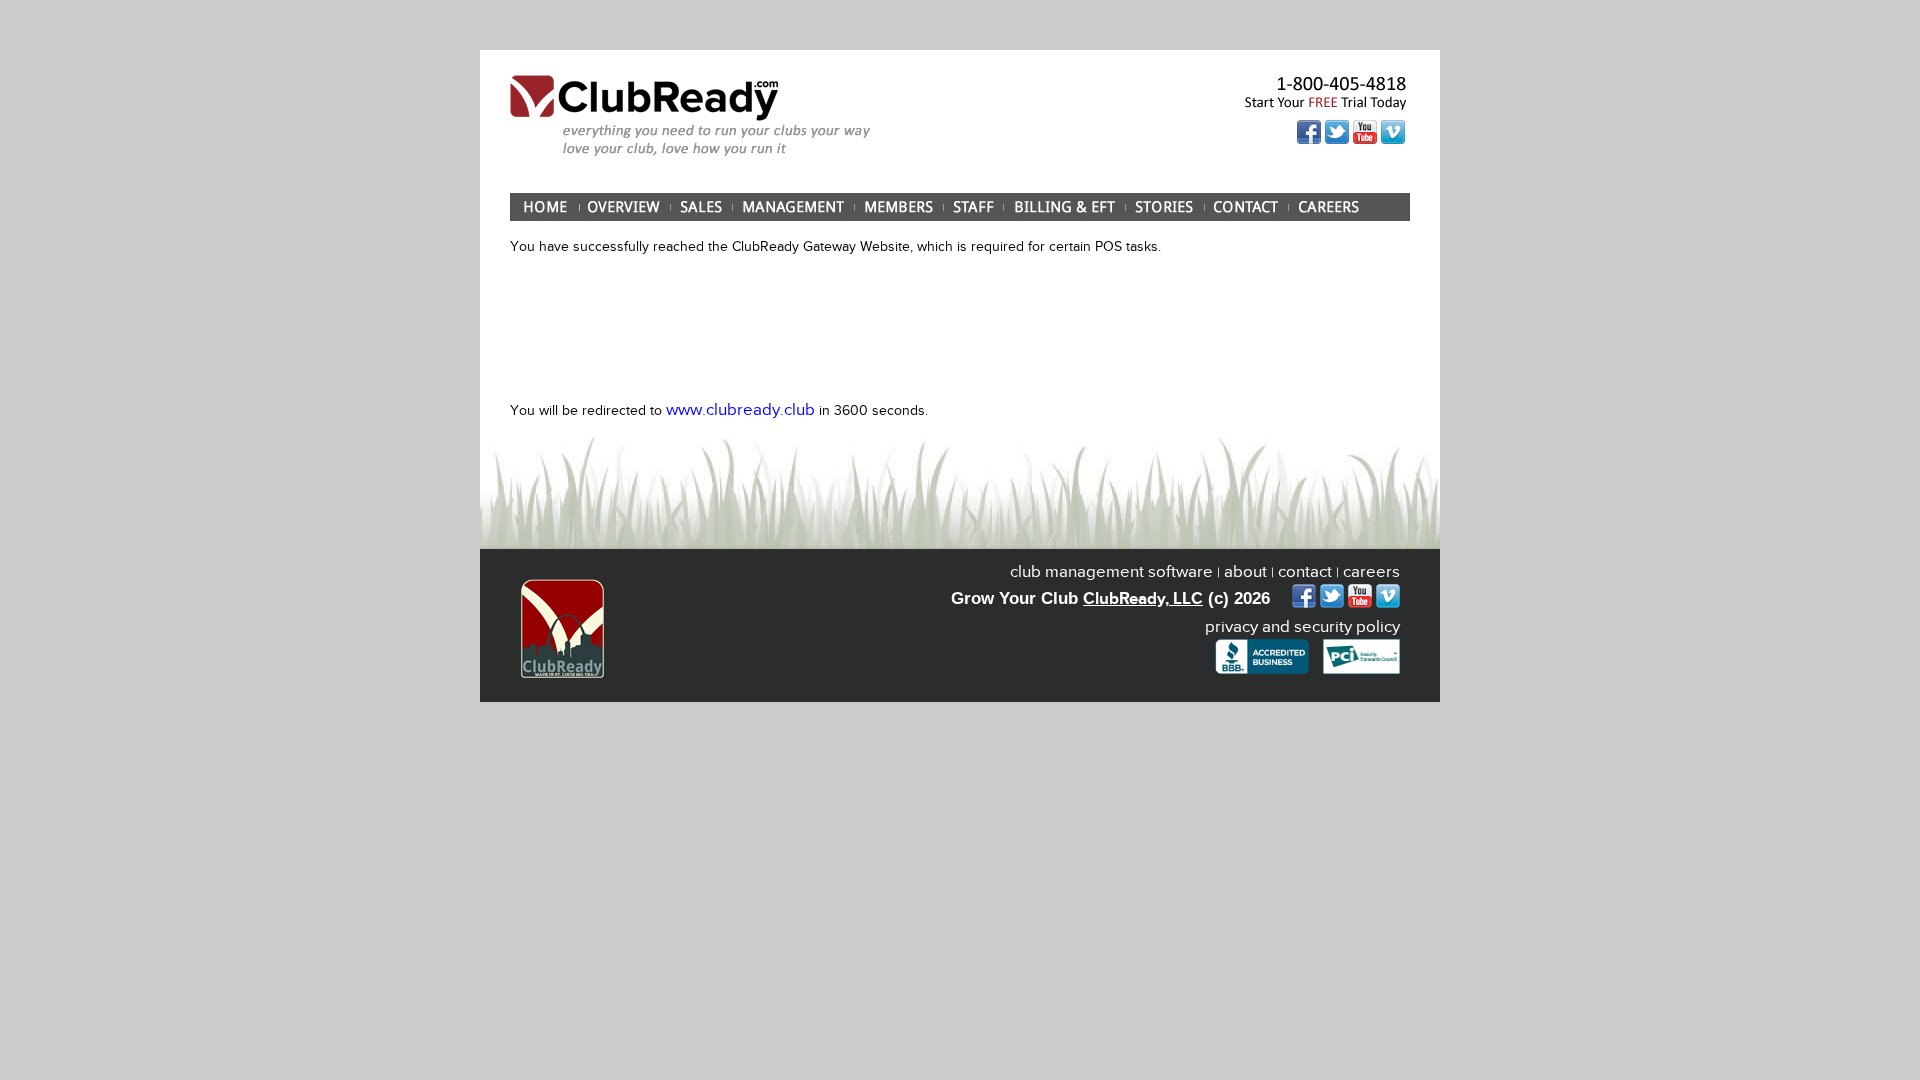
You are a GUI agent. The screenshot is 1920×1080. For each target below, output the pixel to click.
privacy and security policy (1302, 626)
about (1245, 571)
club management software (1111, 571)
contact (1305, 571)
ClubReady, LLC (1143, 598)
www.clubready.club (740, 409)
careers (1371, 571)
